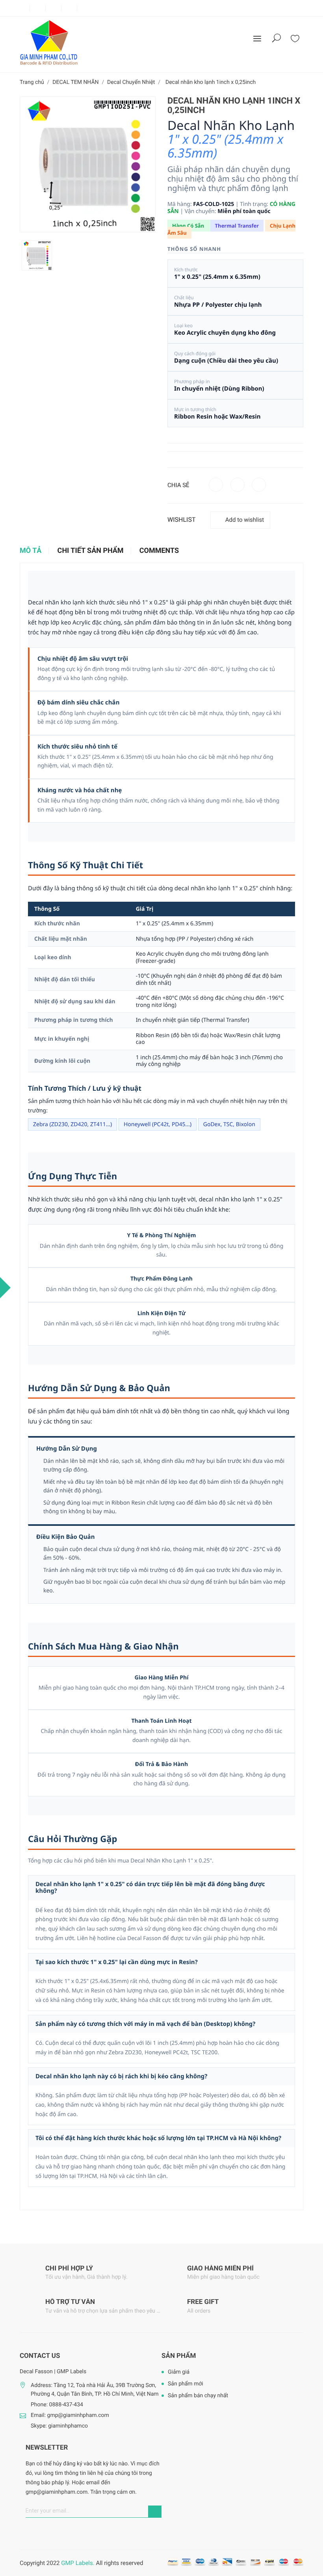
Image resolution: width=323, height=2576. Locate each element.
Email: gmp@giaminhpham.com (70, 2415)
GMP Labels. (78, 2563)
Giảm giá (179, 2372)
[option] (37, 255)
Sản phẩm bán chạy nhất (198, 2396)
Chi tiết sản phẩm (91, 551)
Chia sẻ (216, 485)
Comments (159, 551)
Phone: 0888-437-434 (57, 2405)
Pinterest (259, 485)
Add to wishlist (245, 520)
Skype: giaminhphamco (59, 2426)
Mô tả (31, 551)
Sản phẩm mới (186, 2384)
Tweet (238, 485)
